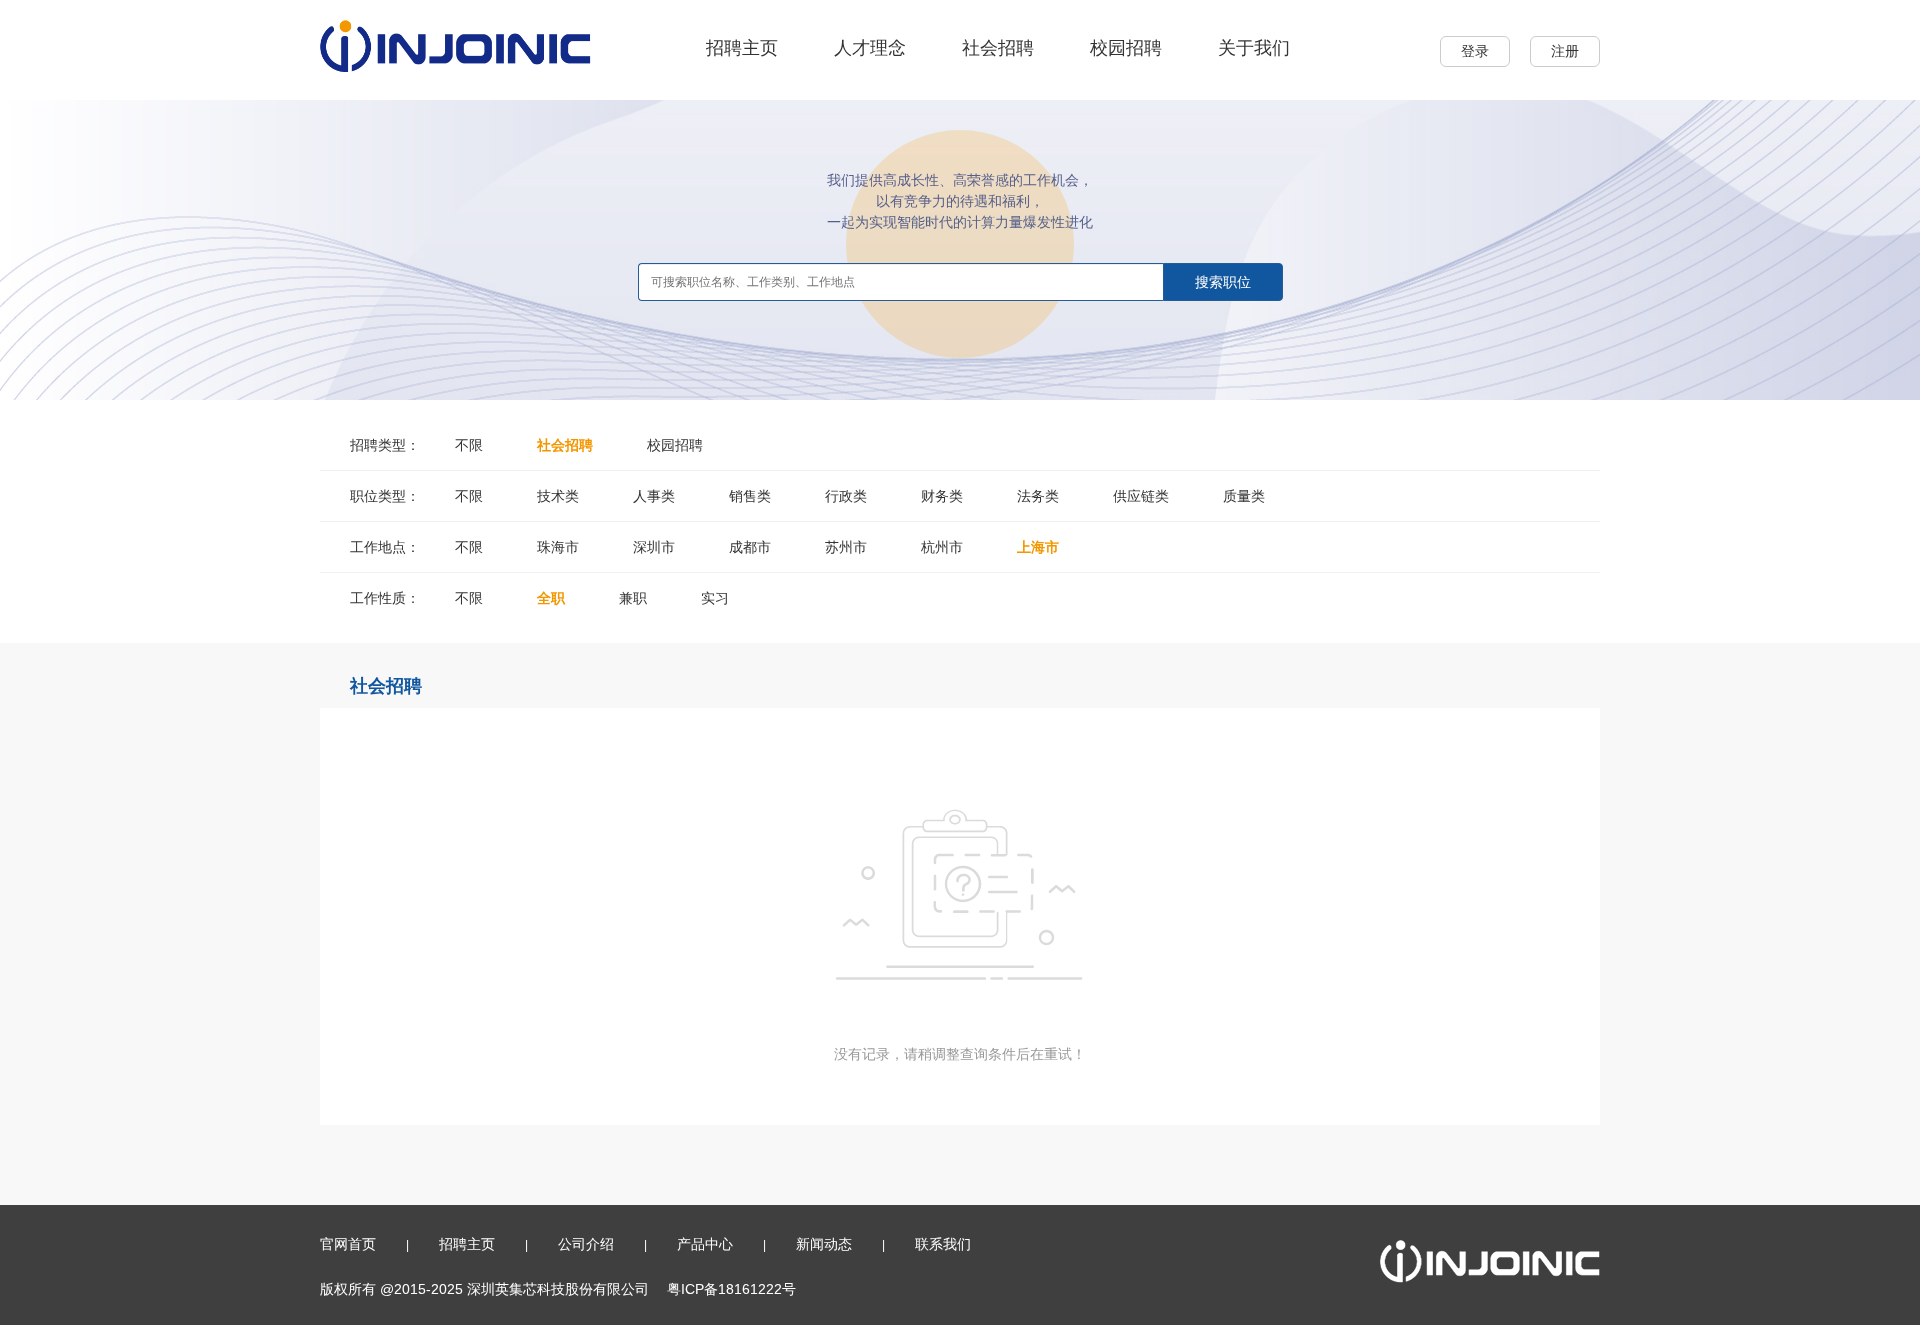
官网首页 (348, 1244)
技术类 (558, 496)
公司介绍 (586, 1244)
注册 (1565, 51)
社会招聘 (998, 48)
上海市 (1038, 547)
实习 (715, 598)
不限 (469, 445)
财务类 (942, 496)
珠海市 (558, 547)
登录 (1475, 51)
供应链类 (1141, 496)
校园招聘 (1126, 48)
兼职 (633, 598)
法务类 (1038, 496)
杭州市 (942, 547)
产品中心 (705, 1244)
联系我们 (943, 1244)
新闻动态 (824, 1244)
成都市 (750, 547)
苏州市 (846, 547)
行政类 (846, 496)
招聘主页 (742, 48)
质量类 (1244, 496)
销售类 (750, 496)
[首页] (455, 45)
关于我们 (1254, 48)
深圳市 (654, 547)
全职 (551, 598)
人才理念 (870, 48)
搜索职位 (1223, 282)
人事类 (654, 496)
